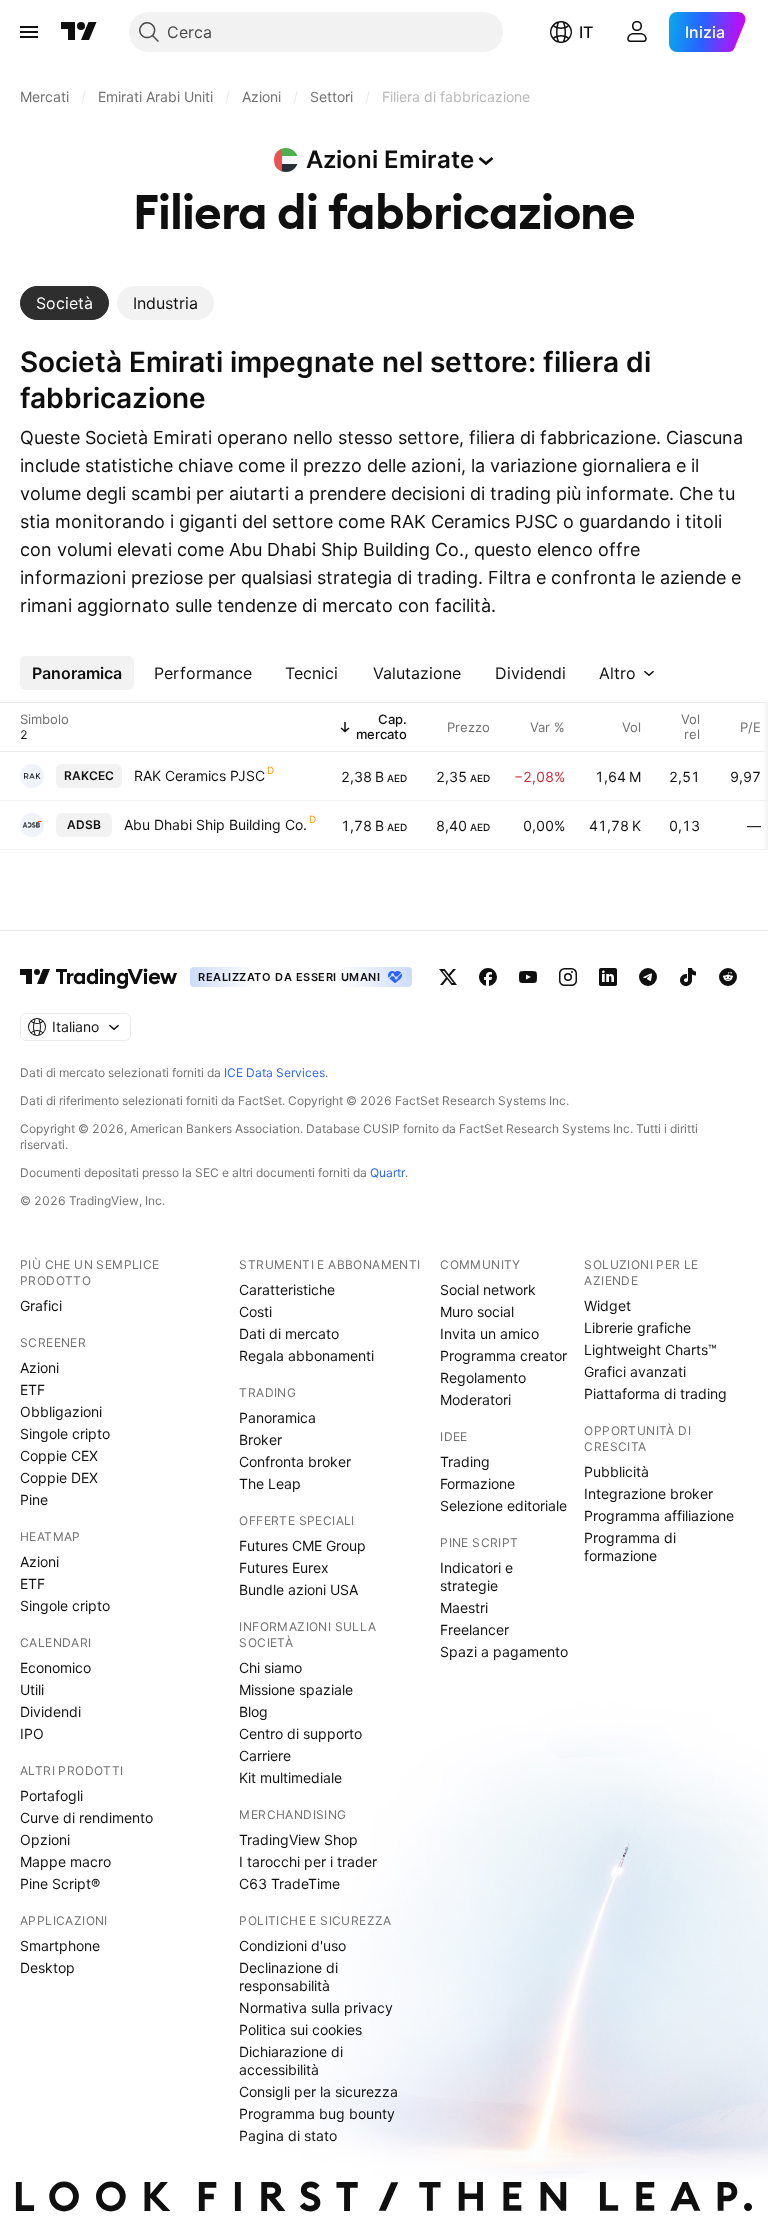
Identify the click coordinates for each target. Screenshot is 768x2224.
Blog (253, 1711)
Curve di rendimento (86, 1817)
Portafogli (51, 1795)
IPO (32, 1733)
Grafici (41, 1305)
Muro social (477, 1311)
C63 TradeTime (289, 1883)
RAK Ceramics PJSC (199, 775)
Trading (465, 1461)
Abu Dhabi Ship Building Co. (215, 824)
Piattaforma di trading (655, 1393)
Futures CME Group (302, 1545)
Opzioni (45, 1839)
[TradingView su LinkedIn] (608, 977)
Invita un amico (489, 1333)
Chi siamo (270, 1667)
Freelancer (474, 1629)
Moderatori (475, 1399)
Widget (607, 1305)
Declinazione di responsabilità (288, 1976)
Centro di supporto (300, 1733)
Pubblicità (616, 1471)
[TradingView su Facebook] (488, 977)
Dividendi (50, 1711)
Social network (488, 1289)
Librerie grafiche (637, 1327)
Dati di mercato (289, 1333)
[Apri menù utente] (637, 32)
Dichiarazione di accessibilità (291, 2060)
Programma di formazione (630, 1546)
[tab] (64, 303)
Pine (34, 1499)
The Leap (270, 1483)
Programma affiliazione (659, 1515)
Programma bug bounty (317, 2113)
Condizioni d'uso (292, 1945)
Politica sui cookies (300, 2029)
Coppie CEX (59, 1455)
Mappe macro (65, 1861)
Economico (55, 1667)
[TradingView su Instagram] (568, 977)
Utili (32, 1689)
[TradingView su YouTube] (528, 977)
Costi (255, 1311)
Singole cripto (65, 1433)
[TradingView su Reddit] (728, 977)
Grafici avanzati (635, 1371)
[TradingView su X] (448, 977)
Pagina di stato (288, 2135)
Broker (260, 1439)
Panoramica (277, 1417)
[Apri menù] (29, 32)
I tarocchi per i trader (308, 1861)
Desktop (47, 1967)
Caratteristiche (287, 1289)
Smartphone (60, 1945)
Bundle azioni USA (298, 1589)
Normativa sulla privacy (316, 2007)
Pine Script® (60, 1883)
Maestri (464, 1607)
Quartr (387, 1172)
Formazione (477, 1483)
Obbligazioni (61, 1411)
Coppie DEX (59, 1477)
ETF (32, 1389)
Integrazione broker (648, 1493)
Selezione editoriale (503, 1505)
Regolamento (483, 1377)
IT (586, 32)
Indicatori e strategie (476, 1576)
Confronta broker (295, 1461)
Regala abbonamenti (306, 1355)
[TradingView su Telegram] (648, 977)
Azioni (39, 1367)
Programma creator (503, 1355)
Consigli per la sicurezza (318, 2091)
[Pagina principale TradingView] (79, 32)
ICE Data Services (274, 1072)
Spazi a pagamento (504, 1651)
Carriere (265, 1755)
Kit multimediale (290, 1777)
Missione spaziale (296, 1689)
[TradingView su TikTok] (688, 977)
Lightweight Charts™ (650, 1349)
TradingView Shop (298, 1839)
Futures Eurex (284, 1567)
